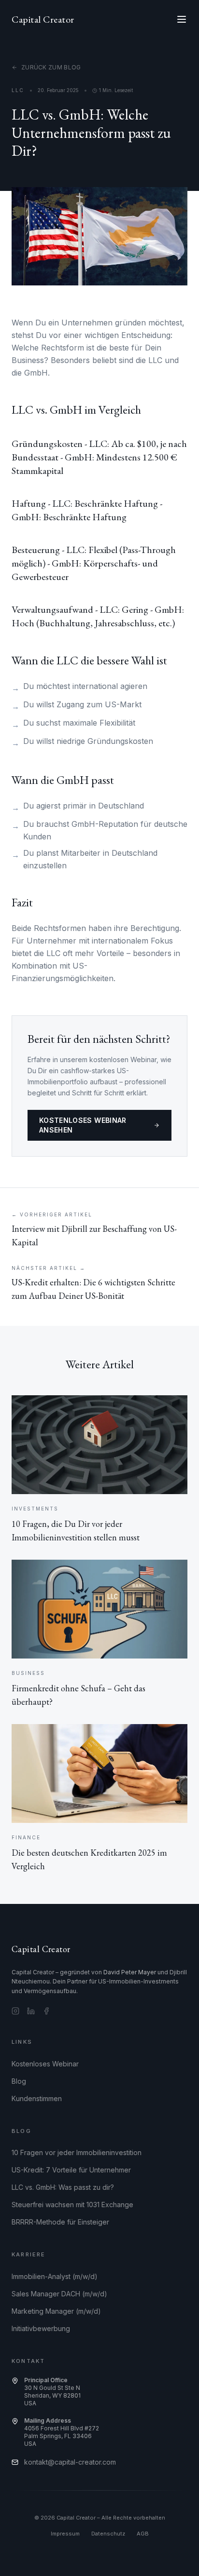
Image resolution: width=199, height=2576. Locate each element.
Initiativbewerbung (41, 2328)
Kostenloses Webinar (45, 2064)
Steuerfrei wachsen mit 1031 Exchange (72, 2205)
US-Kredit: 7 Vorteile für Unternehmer (71, 2170)
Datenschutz (108, 2534)
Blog (19, 2081)
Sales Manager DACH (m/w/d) (59, 2294)
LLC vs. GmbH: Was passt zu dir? (63, 2187)
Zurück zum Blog (51, 67)
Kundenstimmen (37, 2098)
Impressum (65, 2534)
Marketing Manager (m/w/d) (56, 2311)
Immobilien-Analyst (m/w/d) (55, 2276)
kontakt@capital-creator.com (70, 2462)
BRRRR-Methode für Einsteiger (60, 2222)
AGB (143, 2534)
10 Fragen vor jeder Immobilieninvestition (77, 2152)
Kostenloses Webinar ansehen (83, 1125)
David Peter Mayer (130, 1972)
